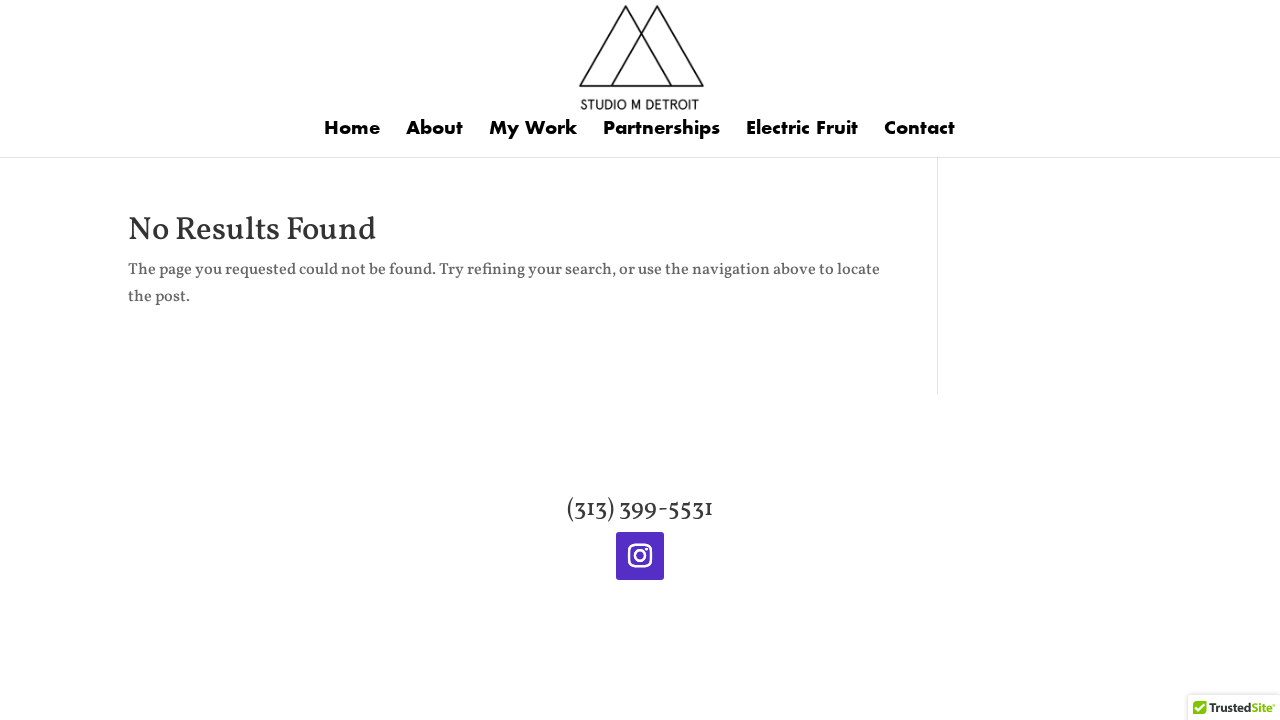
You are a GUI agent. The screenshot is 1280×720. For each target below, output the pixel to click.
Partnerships (661, 130)
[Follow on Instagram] (640, 556)
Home (352, 130)
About (434, 130)
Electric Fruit (802, 130)
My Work (533, 130)
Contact (919, 130)
